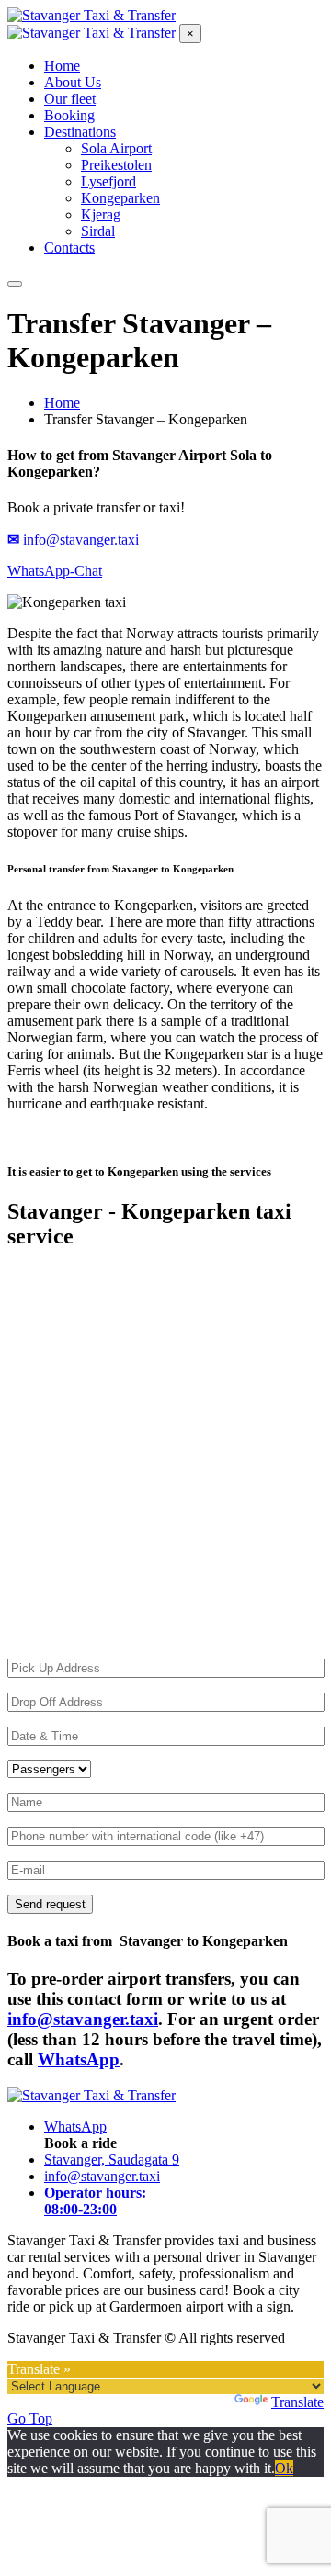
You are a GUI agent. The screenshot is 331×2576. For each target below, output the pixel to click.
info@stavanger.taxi (83, 2019)
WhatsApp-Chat (55, 571)
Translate (297, 2402)
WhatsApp (79, 2059)
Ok (284, 2468)
